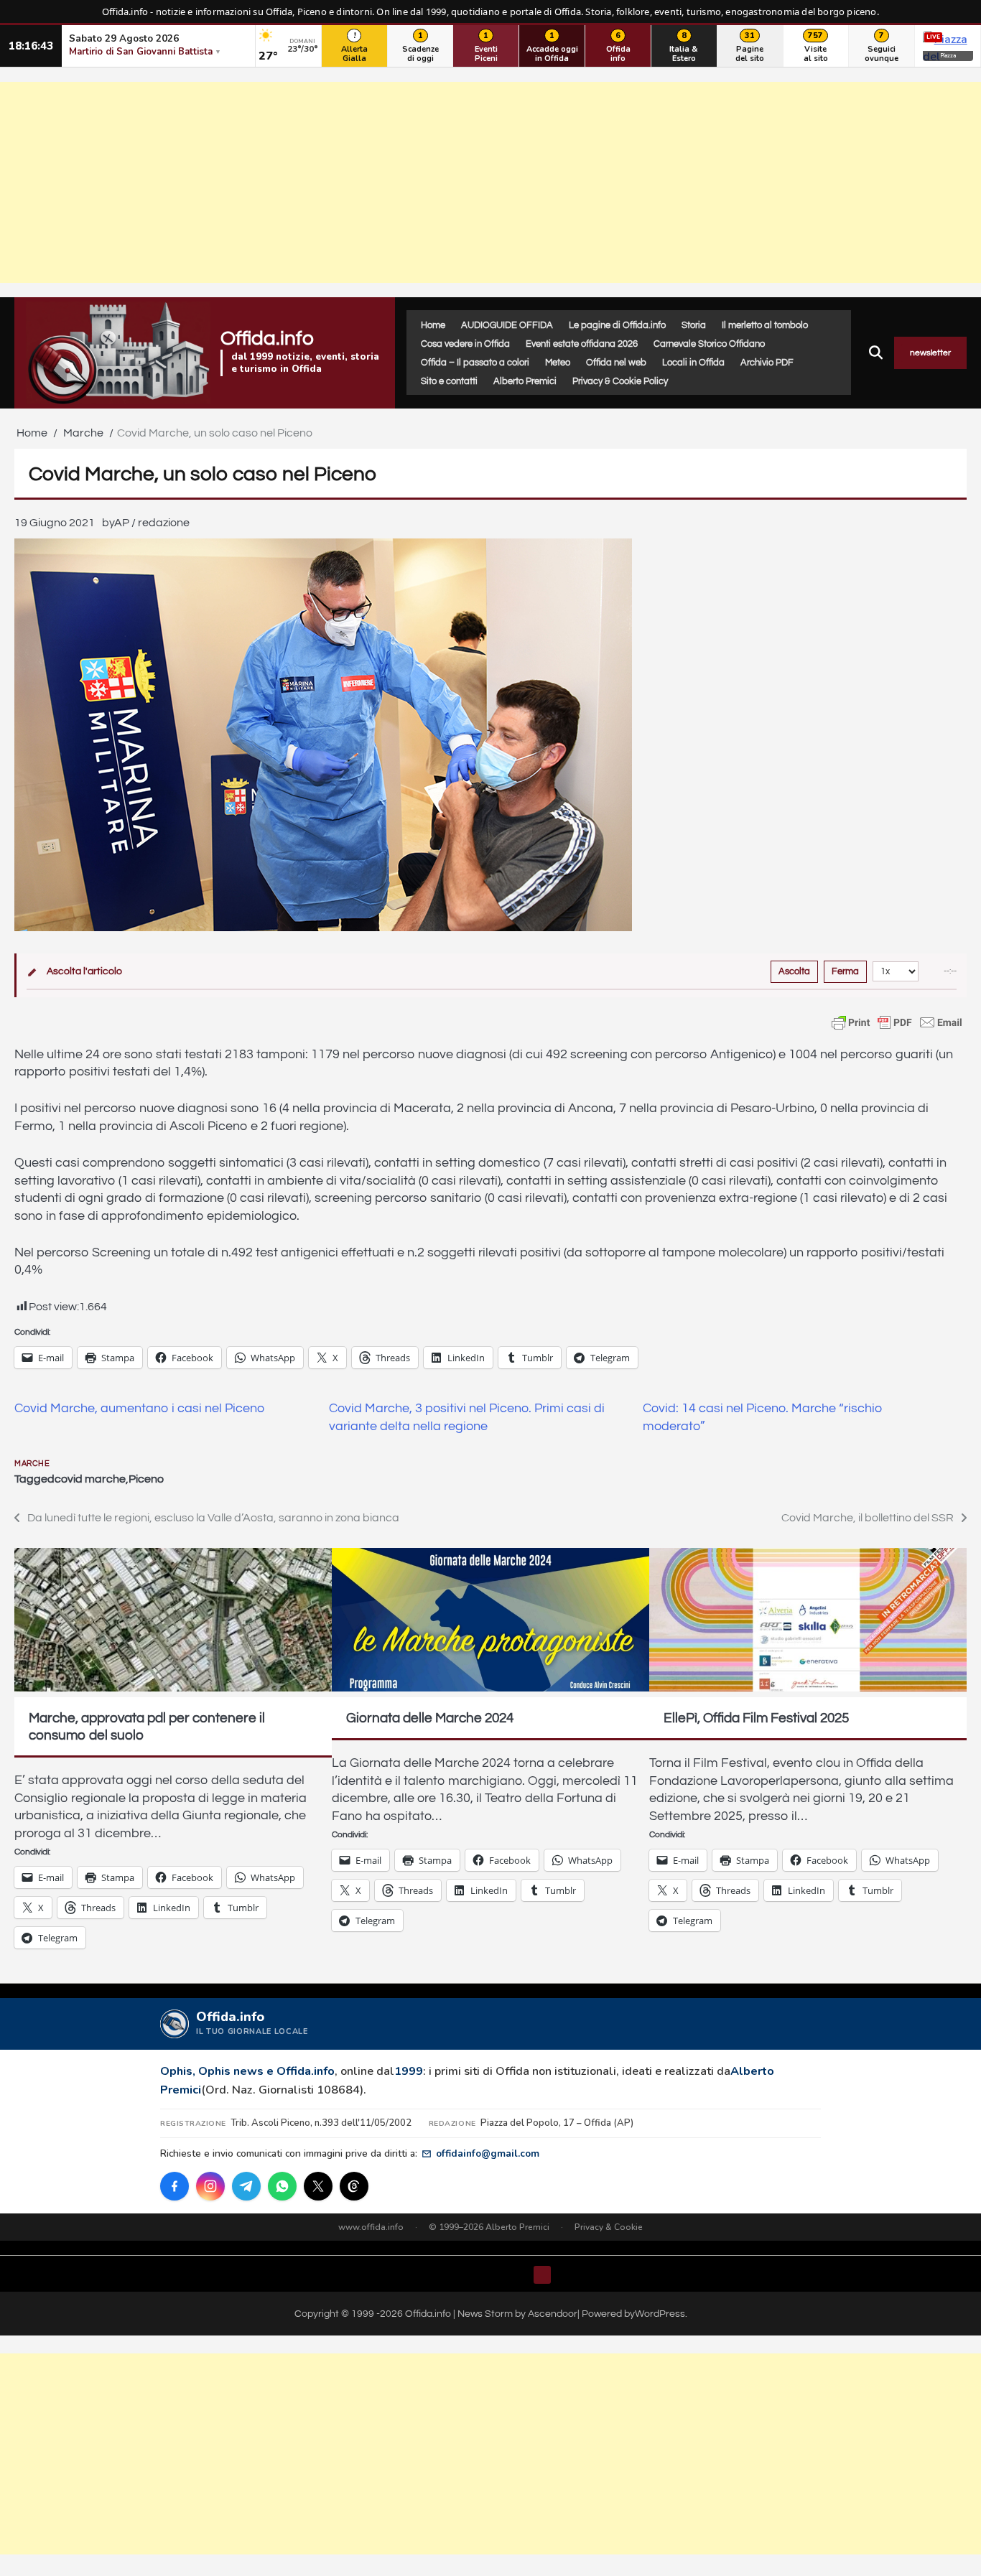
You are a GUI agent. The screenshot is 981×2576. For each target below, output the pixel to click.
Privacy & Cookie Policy (620, 381)
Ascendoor (553, 2314)
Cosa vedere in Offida (465, 344)
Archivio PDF (767, 363)
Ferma (845, 971)
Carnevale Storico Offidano (709, 344)
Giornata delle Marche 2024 (430, 1718)
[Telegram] (246, 2186)
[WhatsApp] (282, 2186)
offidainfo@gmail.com (488, 2153)
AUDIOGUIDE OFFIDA (507, 325)
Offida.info (267, 339)
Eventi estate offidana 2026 (582, 344)
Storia (694, 325)
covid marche (90, 1479)
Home (433, 325)
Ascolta (794, 971)
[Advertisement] (490, 182)
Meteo (558, 363)
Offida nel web (616, 363)
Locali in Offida (693, 363)
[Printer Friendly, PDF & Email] (897, 1022)
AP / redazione (152, 523)
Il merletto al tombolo (765, 325)
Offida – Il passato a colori (475, 363)
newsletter (930, 353)
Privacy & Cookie (609, 2227)
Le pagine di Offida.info (617, 325)
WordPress (660, 2314)
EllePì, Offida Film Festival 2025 (756, 1718)
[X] (318, 2186)
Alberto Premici (525, 381)
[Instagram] (210, 2186)
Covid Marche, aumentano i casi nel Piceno (139, 1409)
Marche (32, 1464)
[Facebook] (175, 2186)
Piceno (146, 1479)
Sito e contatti (449, 381)
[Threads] (354, 2186)
